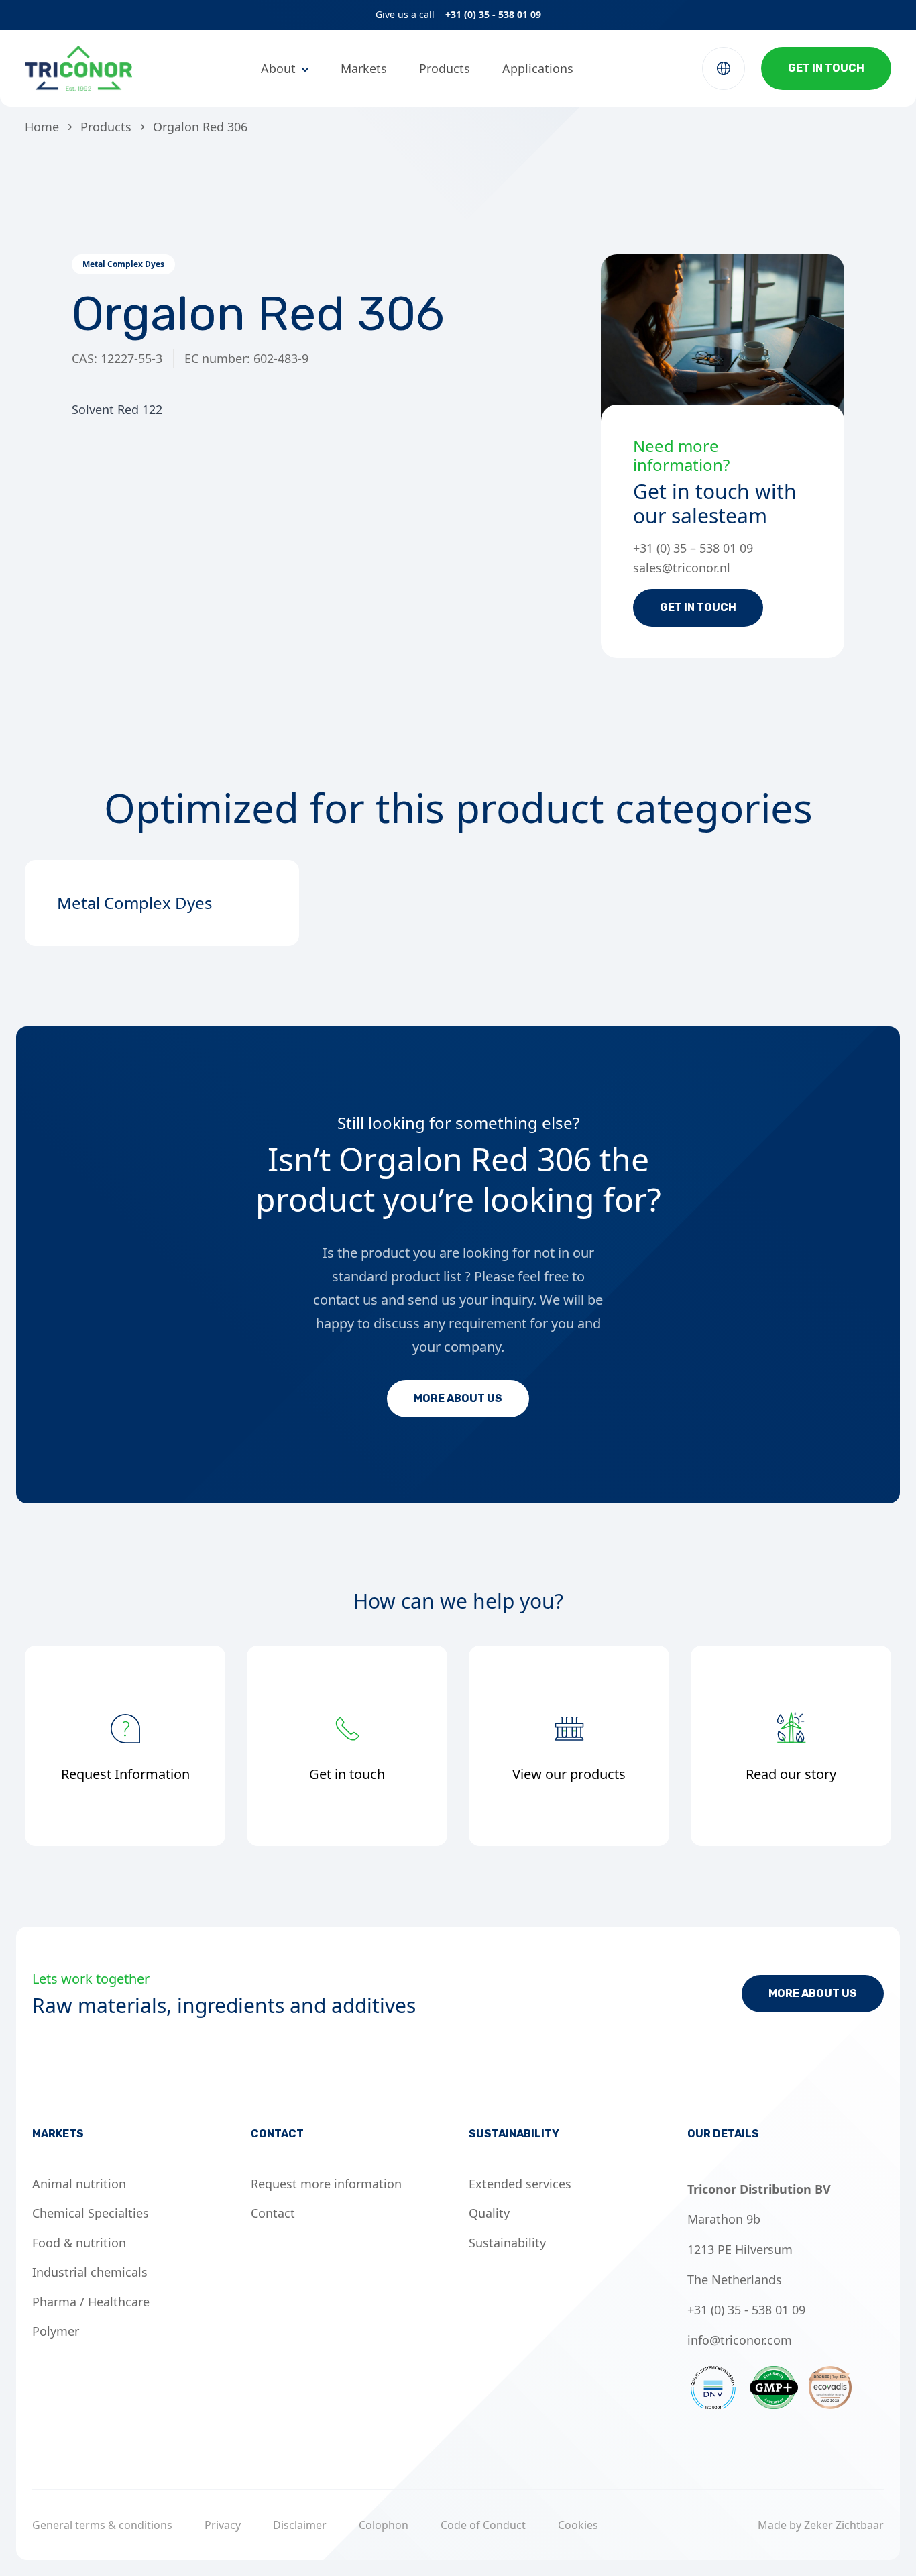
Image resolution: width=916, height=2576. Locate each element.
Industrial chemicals (90, 2272)
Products (445, 68)
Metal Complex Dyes (123, 264)
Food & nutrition (79, 2243)
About (278, 68)
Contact (273, 2213)
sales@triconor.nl (682, 568)
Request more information (326, 2184)
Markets (364, 68)
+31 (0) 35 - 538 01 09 (493, 14)
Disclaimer (300, 2525)
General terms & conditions (102, 2525)
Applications (538, 68)
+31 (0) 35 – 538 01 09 (693, 548)
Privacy (223, 2525)
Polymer (56, 2331)
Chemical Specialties (91, 2213)
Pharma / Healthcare (91, 2302)
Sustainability (507, 2243)
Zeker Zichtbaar (844, 2525)
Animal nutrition (79, 2184)
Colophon (384, 2525)
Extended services (520, 2184)
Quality (489, 2213)
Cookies (578, 2525)
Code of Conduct (483, 2525)
